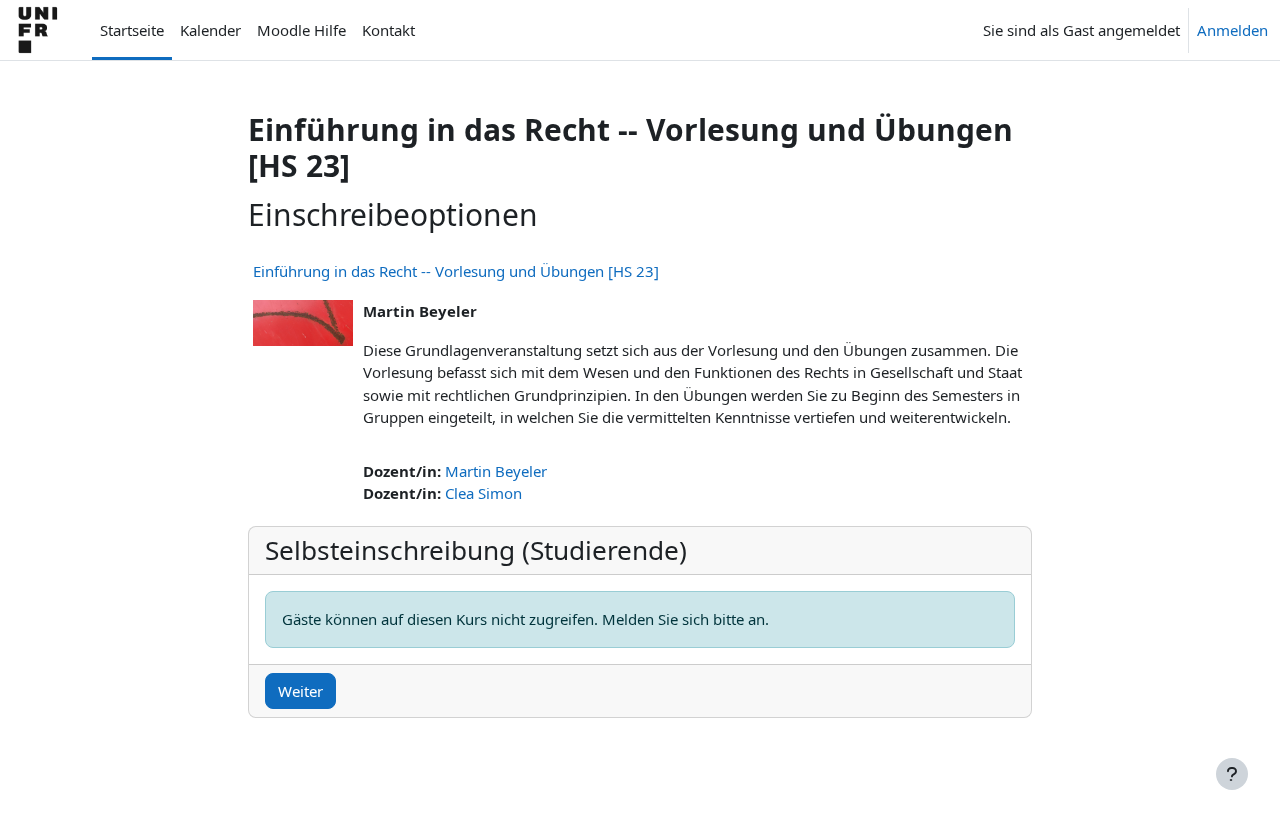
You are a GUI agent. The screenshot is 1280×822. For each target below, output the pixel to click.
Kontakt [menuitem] (388, 30)
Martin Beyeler (496, 471)
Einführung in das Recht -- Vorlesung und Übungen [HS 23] (456, 271)
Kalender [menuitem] (210, 30)
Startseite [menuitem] (132, 30)
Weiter (300, 691)
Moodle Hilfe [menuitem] (301, 30)
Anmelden (1232, 30)
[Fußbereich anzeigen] (1232, 774)
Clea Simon (483, 493)
